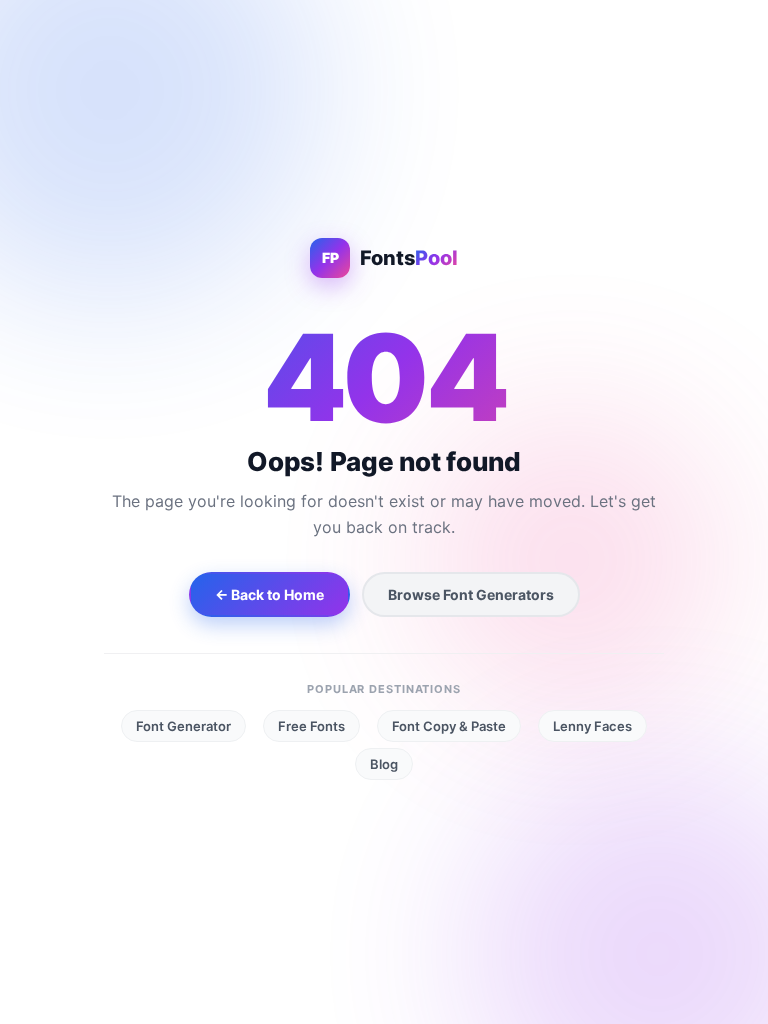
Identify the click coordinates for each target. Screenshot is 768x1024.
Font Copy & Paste (449, 726)
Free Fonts (311, 726)
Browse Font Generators (471, 594)
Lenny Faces (592, 726)
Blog (384, 764)
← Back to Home (269, 594)
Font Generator (183, 726)
